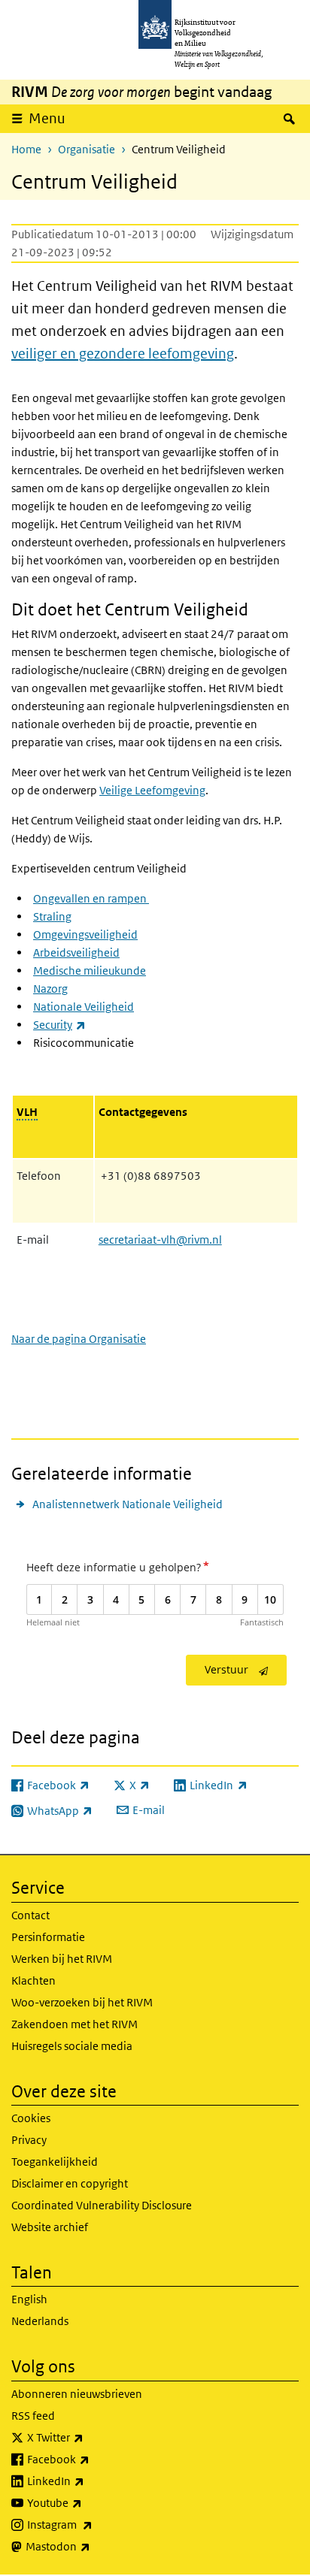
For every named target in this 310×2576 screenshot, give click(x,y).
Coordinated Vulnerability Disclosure (102, 2205)
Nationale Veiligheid (84, 1007)
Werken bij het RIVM (62, 1959)
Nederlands (40, 2321)
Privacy (29, 2140)
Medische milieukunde (90, 971)
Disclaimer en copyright (70, 2183)
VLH (27, 1112)
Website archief (50, 2227)
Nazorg (50, 989)
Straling (52, 916)
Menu (47, 118)
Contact (30, 1915)
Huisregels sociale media (72, 2046)
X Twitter (88, 2437)
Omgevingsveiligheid (85, 934)
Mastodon (91, 2546)
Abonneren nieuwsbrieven (77, 2394)
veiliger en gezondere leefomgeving (123, 354)
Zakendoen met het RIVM (74, 2024)
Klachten (33, 1980)
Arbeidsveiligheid (76, 952)
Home (26, 149)
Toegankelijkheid (55, 2162)
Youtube (88, 2502)
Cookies (31, 2118)
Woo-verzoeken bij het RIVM (82, 2002)
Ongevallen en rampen (91, 898)
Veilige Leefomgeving (152, 790)
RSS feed (33, 2416)
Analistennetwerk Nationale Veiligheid (128, 1504)
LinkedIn (89, 2481)
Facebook (91, 2459)
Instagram (93, 2524)
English (29, 2299)
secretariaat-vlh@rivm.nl (160, 1240)
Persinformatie (48, 1937)
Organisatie (87, 149)
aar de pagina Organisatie (79, 1339)
